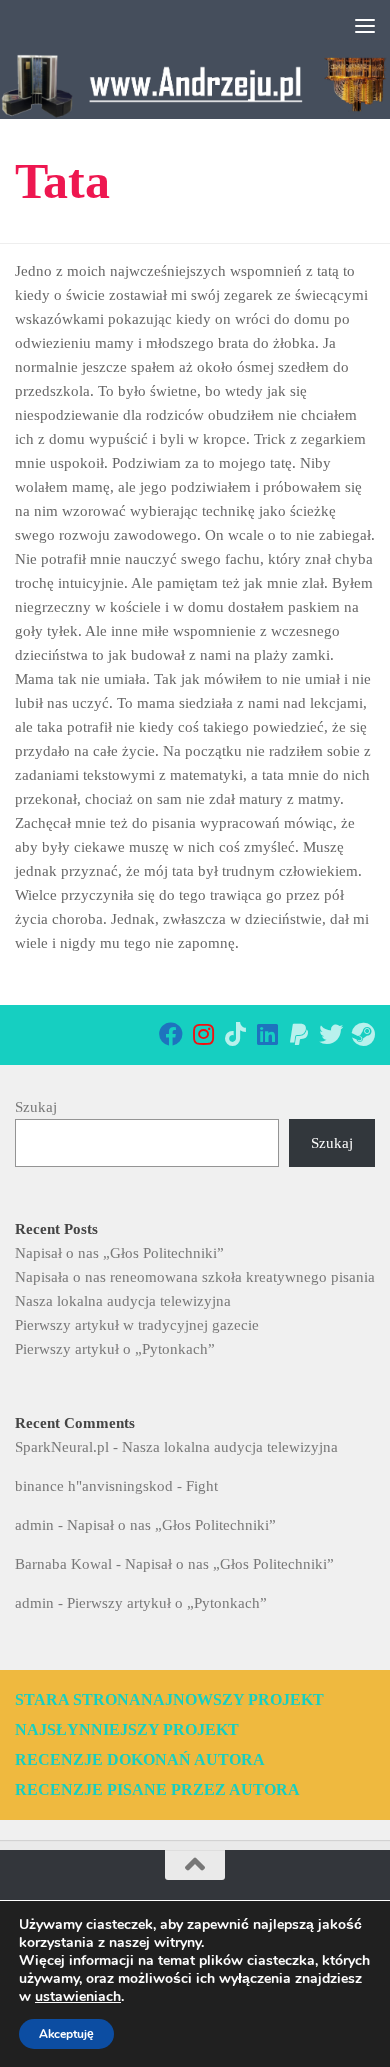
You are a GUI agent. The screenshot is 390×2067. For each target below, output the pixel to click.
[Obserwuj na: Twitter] (331, 1034)
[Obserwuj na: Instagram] (203, 1034)
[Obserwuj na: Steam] (363, 1034)
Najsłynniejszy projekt (127, 1729)
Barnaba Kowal (63, 1564)
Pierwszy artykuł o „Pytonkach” (115, 1349)
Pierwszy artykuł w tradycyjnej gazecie (137, 1325)
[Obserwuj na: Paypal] (299, 1034)
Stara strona (78, 1699)
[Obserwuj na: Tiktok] (235, 1034)
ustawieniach (78, 1997)
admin (34, 1525)
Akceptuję (66, 2034)
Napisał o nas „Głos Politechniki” (119, 1253)
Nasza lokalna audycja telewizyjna (123, 1301)
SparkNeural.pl (62, 1447)
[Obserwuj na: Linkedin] (267, 1034)
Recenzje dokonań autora (140, 1759)
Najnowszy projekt (232, 1699)
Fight (202, 1486)
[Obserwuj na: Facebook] (171, 1034)
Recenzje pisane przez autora (157, 1789)
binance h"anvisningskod (94, 1486)
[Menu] (365, 25)
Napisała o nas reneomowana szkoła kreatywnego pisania (195, 1277)
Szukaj (36, 1107)
